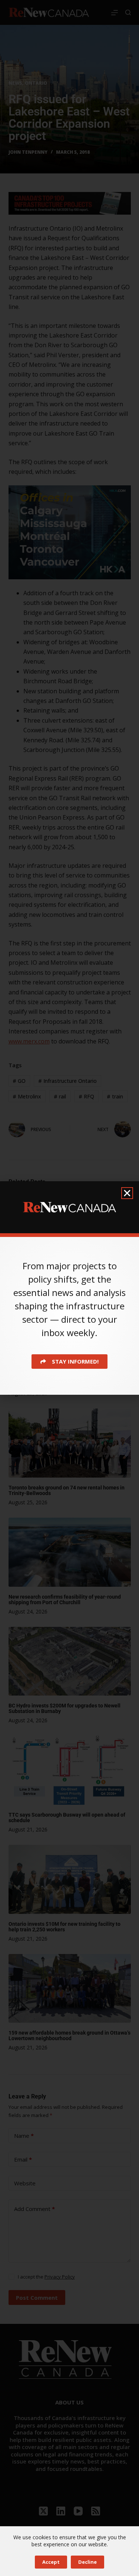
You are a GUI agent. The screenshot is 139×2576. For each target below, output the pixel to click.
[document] (69, 1288)
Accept (51, 2562)
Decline (87, 2562)
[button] (127, 1193)
